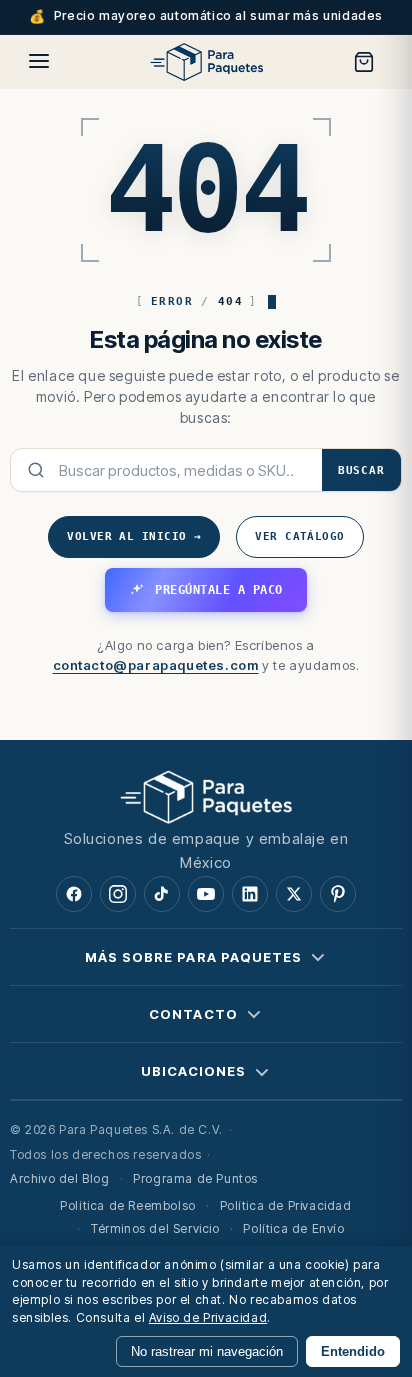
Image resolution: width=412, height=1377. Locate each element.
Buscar (361, 470)
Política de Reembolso (128, 1205)
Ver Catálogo (299, 536)
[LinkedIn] (250, 894)
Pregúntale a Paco (218, 590)
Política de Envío (293, 1228)
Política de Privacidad (286, 1205)
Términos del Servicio (155, 1228)
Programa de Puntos (195, 1179)
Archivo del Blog (60, 1179)
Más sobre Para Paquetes (193, 957)
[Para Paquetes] (206, 796)
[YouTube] (206, 894)
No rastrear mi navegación (207, 1351)
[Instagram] (118, 894)
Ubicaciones (193, 1071)
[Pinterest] (338, 894)
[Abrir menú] (39, 61)
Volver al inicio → (134, 536)
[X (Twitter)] (294, 894)
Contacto (193, 1014)
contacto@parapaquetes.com (156, 665)
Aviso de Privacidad (208, 1317)
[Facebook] (74, 894)
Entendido (353, 1351)
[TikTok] (162, 894)
